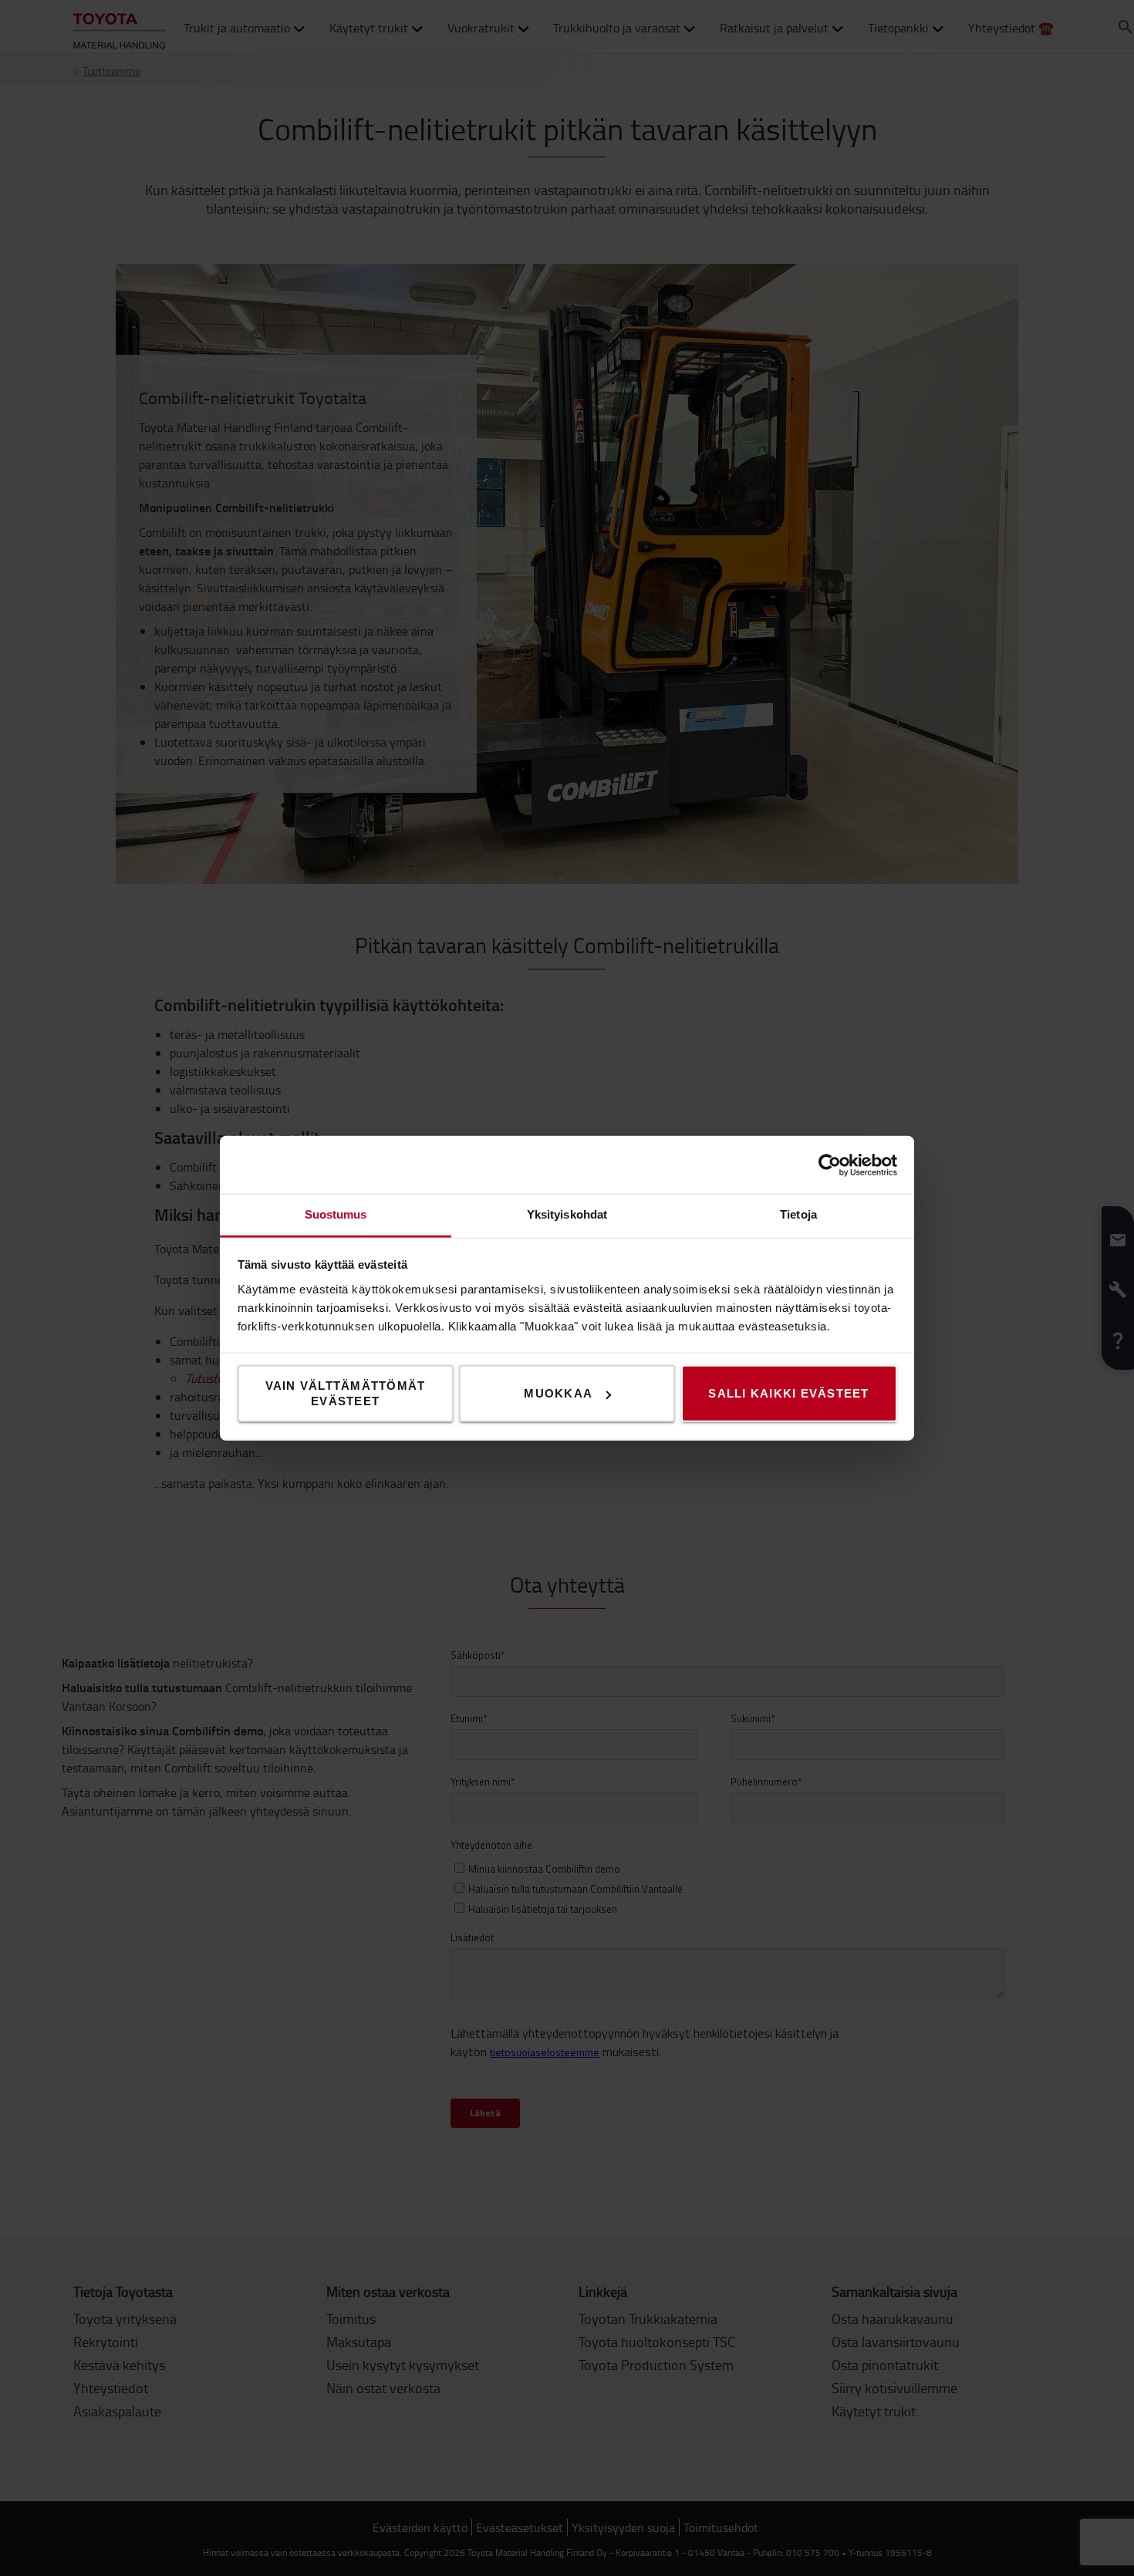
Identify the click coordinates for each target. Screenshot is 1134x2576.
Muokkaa (558, 1393)
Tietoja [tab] (798, 1214)
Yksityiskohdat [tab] (567, 1214)
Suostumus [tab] (336, 1214)
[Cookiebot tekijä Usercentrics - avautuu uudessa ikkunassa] (830, 1165)
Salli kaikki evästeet (788, 1393)
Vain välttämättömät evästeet (346, 1393)
